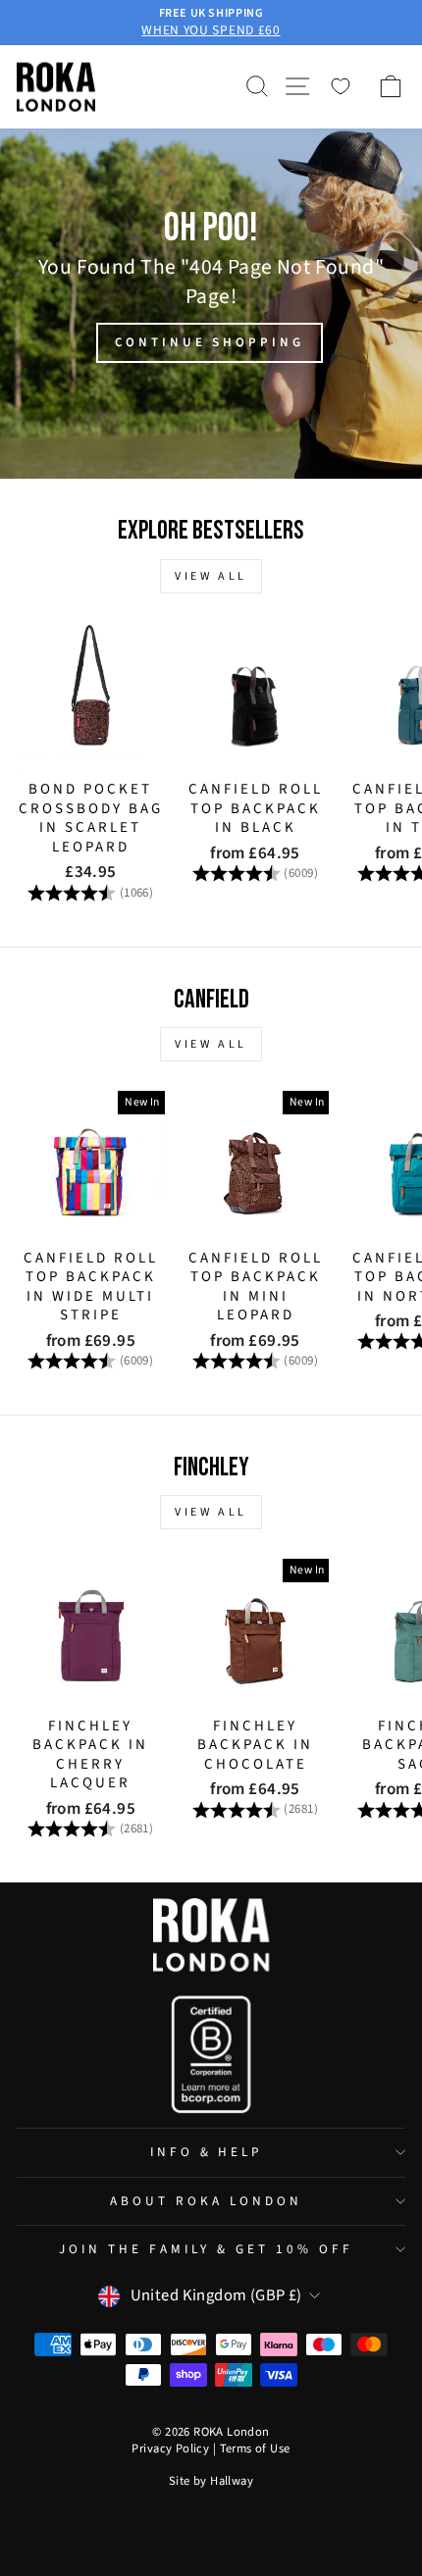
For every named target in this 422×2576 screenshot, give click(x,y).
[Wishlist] (341, 86)
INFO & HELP (207, 2152)
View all (211, 576)
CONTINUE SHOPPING (209, 342)
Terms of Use (255, 2448)
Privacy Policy (170, 2448)
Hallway (232, 2481)
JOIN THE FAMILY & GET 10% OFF (206, 2249)
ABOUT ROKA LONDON (206, 2201)
